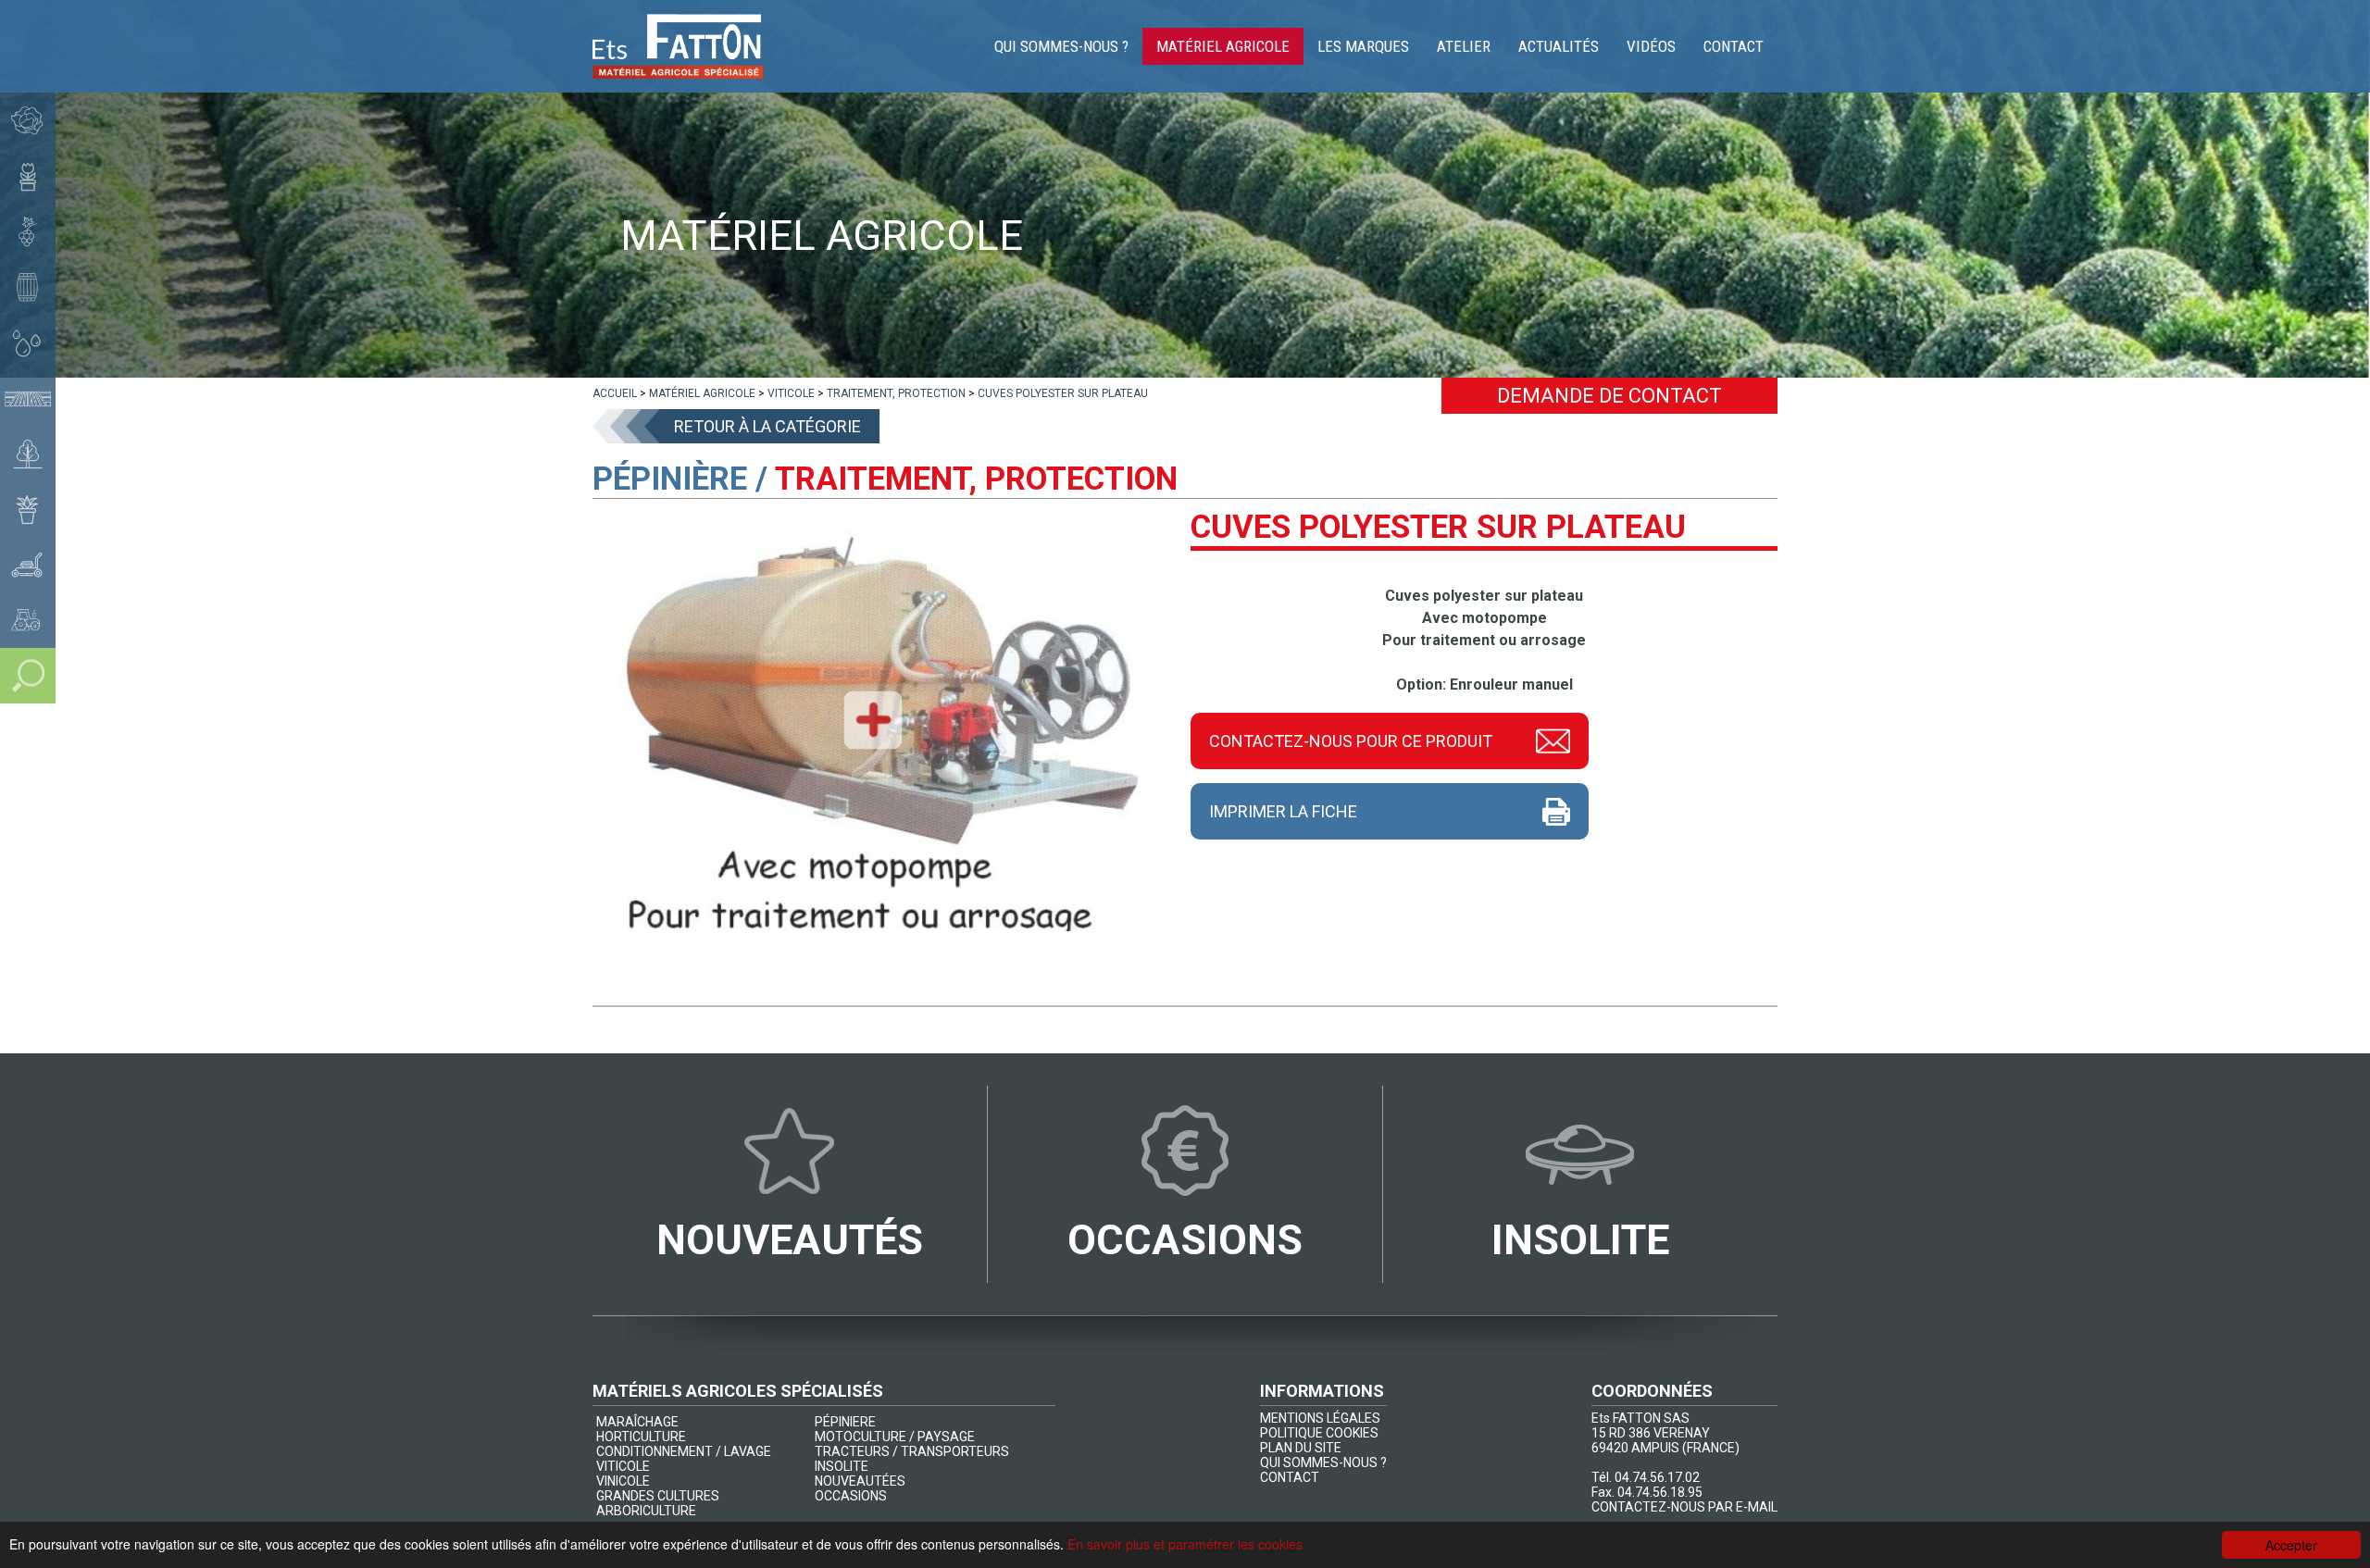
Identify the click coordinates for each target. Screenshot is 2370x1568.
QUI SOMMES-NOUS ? (1323, 1462)
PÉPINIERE (845, 1422)
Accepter (2291, 1545)
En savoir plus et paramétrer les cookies (1185, 1544)
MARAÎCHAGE (637, 1422)
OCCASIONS (851, 1496)
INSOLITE (842, 1466)
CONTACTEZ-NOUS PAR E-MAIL (1684, 1507)
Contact (1734, 46)
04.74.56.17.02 (1657, 1477)
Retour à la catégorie (767, 426)
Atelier (1464, 46)
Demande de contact (1609, 396)
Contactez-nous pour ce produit (1351, 741)
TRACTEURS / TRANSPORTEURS (912, 1451)
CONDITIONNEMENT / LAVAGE (684, 1451)
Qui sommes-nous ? (1061, 46)
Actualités (1559, 46)
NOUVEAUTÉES (860, 1481)
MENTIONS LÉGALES (1320, 1418)
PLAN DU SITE (1301, 1448)
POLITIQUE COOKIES (1319, 1433)
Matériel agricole (1223, 46)
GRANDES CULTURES (658, 1496)
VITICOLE (623, 1466)
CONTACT (1290, 1477)
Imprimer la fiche (1283, 811)
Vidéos (1651, 46)
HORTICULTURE (641, 1437)
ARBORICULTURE (646, 1511)
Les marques (1363, 46)
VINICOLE (623, 1481)
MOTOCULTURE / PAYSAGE (895, 1437)
